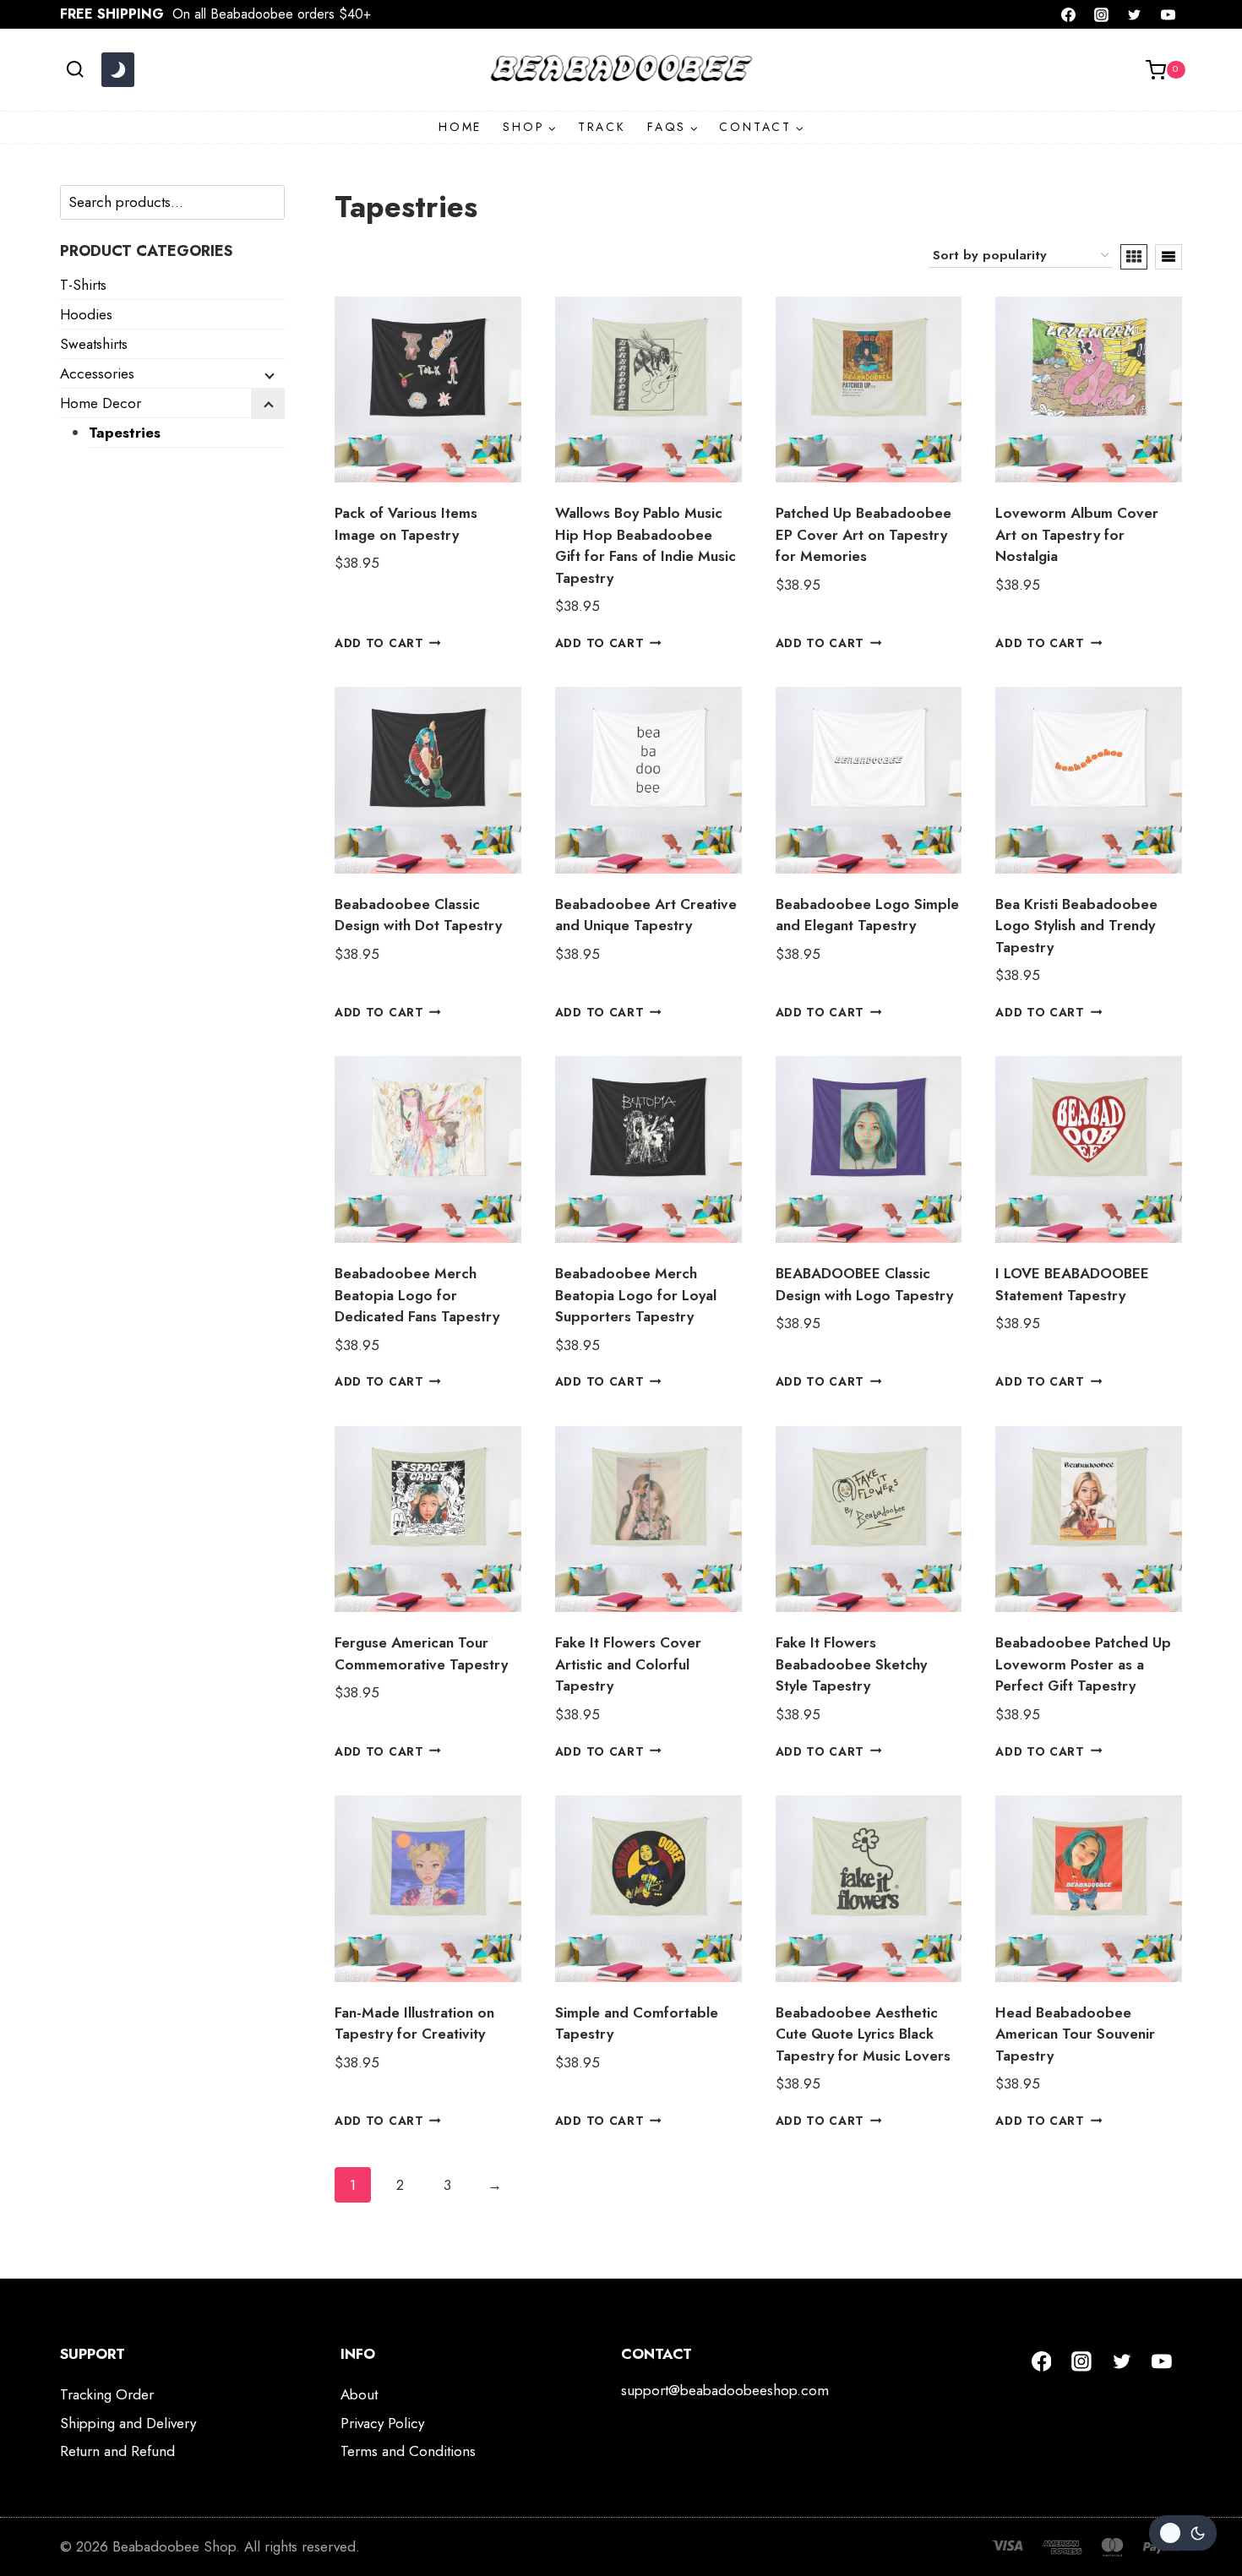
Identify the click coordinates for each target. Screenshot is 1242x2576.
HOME (460, 127)
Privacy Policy (382, 2423)
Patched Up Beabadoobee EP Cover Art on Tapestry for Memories (863, 534)
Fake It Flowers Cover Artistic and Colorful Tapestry (628, 1664)
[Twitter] (1135, 14)
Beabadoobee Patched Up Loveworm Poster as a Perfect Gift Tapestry (1083, 1664)
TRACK (602, 127)
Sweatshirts (94, 344)
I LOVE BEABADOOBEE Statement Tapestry (1072, 1284)
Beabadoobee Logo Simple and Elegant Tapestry (867, 915)
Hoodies (86, 314)
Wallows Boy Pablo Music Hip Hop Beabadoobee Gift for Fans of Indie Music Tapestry (646, 545)
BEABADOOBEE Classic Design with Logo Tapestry (864, 1284)
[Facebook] (1069, 14)
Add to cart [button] (379, 643)
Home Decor (101, 403)
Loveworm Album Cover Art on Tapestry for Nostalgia (1077, 534)
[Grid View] (1134, 257)
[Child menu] (268, 374)
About (359, 2394)
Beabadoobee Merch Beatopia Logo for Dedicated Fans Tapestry (417, 1295)
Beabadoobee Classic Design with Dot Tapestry (418, 915)
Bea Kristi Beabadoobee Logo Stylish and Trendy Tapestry (1076, 926)
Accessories (97, 373)
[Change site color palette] (117, 70)
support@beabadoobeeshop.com (725, 2390)
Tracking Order (107, 2394)
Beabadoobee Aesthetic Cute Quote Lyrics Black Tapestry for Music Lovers (863, 2034)
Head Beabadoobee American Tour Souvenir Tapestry (1075, 2034)
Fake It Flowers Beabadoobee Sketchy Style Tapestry (851, 1664)
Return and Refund (117, 2451)
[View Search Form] (75, 70)
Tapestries (125, 433)
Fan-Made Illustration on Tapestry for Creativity (414, 2023)
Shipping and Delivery (128, 2423)
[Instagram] (1102, 14)
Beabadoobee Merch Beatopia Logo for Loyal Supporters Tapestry (636, 1295)
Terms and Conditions (408, 2451)
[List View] (1168, 257)
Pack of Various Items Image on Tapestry (406, 524)
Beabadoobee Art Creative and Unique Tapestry (646, 915)
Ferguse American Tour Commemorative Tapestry (421, 1653)
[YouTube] (1168, 14)
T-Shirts (83, 285)
